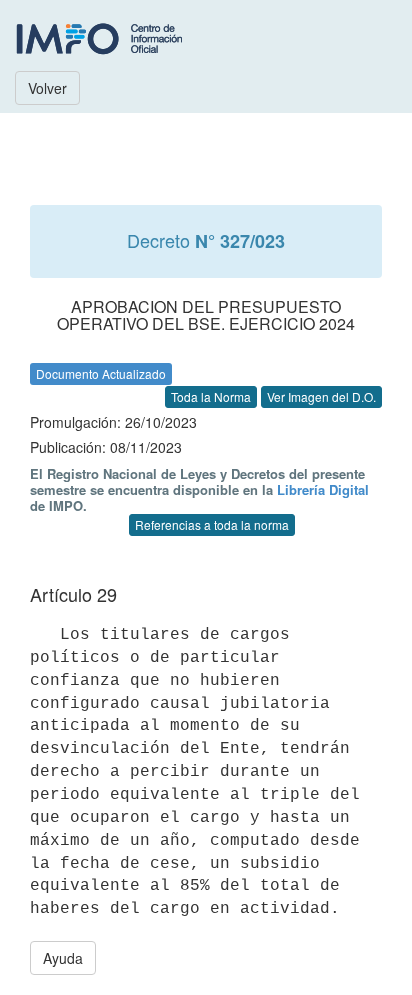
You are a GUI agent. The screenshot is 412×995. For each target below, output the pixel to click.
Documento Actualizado (101, 373)
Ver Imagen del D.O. (321, 396)
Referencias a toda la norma (212, 524)
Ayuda (63, 958)
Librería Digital (323, 489)
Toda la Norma (211, 396)
